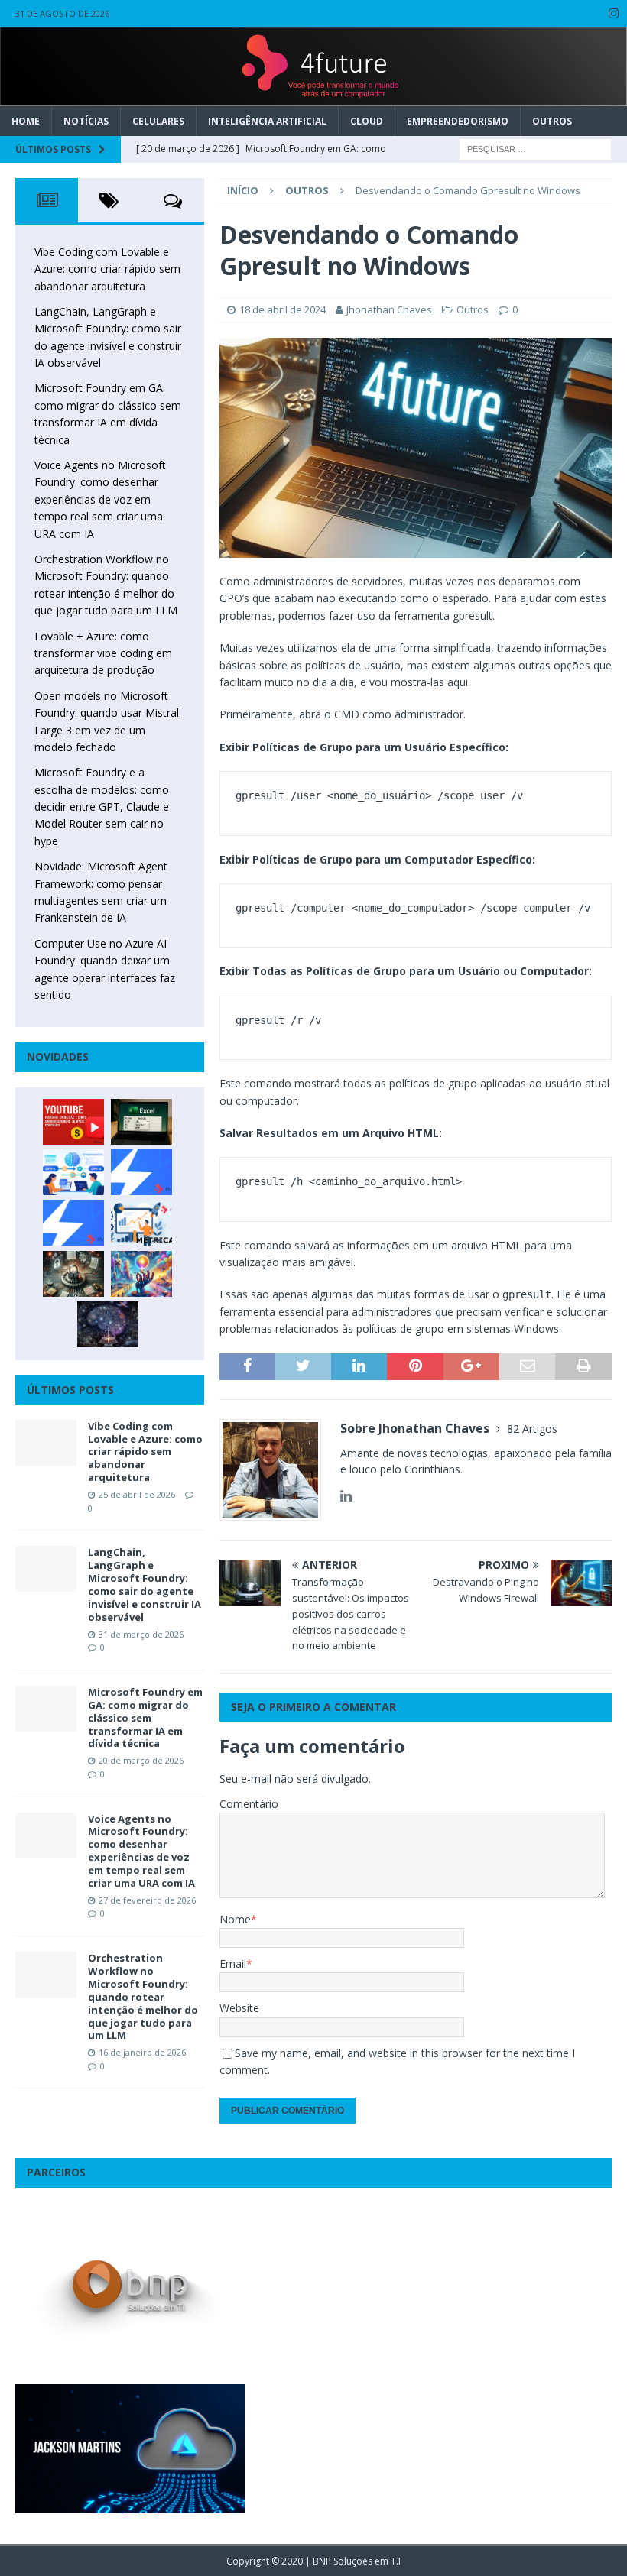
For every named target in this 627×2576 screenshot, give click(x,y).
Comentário (249, 1804)
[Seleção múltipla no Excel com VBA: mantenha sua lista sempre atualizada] (141, 1122)
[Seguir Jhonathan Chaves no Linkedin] (346, 1496)
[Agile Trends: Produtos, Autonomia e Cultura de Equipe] (73, 1223)
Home (26, 121)
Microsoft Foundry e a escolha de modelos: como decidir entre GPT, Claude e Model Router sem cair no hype (102, 807)
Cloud (367, 121)
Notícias (86, 121)
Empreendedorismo (458, 121)
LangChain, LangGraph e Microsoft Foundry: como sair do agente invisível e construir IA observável (145, 1584)
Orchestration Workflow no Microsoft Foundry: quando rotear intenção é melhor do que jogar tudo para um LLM (143, 1996)
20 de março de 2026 (141, 1760)
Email (233, 1964)
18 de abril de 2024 (283, 309)
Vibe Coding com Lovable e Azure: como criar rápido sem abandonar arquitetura (107, 269)
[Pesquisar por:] (535, 148)
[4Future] (313, 97)
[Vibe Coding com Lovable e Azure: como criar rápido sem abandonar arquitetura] (46, 1443)
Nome (235, 1919)
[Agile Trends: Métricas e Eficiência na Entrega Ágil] (141, 1223)
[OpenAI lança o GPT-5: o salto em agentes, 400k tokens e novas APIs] (73, 1172)
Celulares (158, 121)
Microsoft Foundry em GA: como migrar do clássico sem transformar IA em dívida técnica (145, 1718)
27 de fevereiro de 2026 (147, 1900)
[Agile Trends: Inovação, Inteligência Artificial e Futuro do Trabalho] (141, 1172)
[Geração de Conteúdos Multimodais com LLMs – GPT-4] (141, 1274)
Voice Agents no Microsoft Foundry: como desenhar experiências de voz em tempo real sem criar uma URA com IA (100, 499)
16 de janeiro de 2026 (142, 2052)
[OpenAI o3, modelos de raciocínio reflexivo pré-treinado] (108, 1324)
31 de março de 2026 (141, 1634)
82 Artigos (532, 1429)
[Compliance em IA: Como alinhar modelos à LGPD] (73, 1274)
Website (239, 2008)
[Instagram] (614, 13)
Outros (552, 121)
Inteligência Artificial (267, 121)
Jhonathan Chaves (389, 309)
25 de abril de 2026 (137, 1494)
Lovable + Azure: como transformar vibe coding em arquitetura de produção (103, 653)
